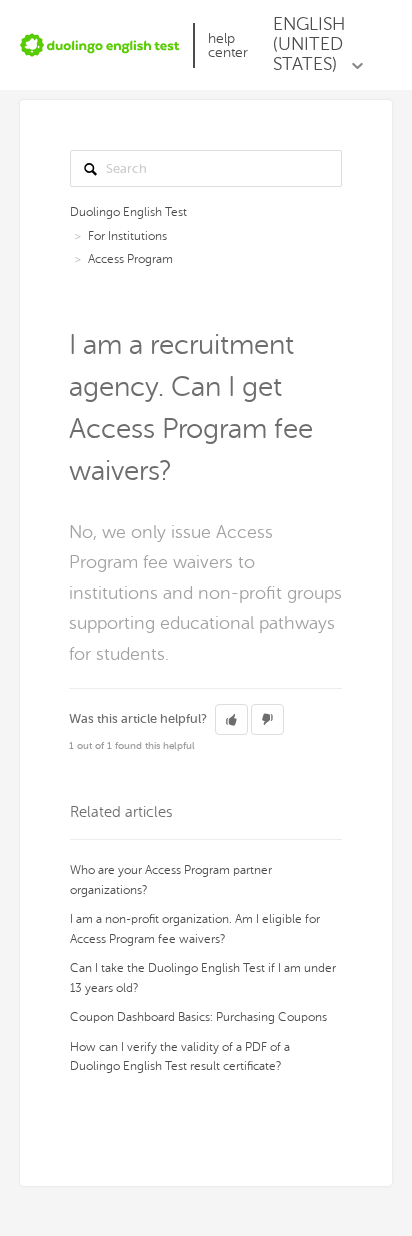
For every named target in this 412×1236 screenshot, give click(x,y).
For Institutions (127, 236)
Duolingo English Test (128, 212)
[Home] (100, 45)
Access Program (130, 259)
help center (228, 45)
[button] (231, 720)
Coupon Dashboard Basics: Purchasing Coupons (198, 1017)
